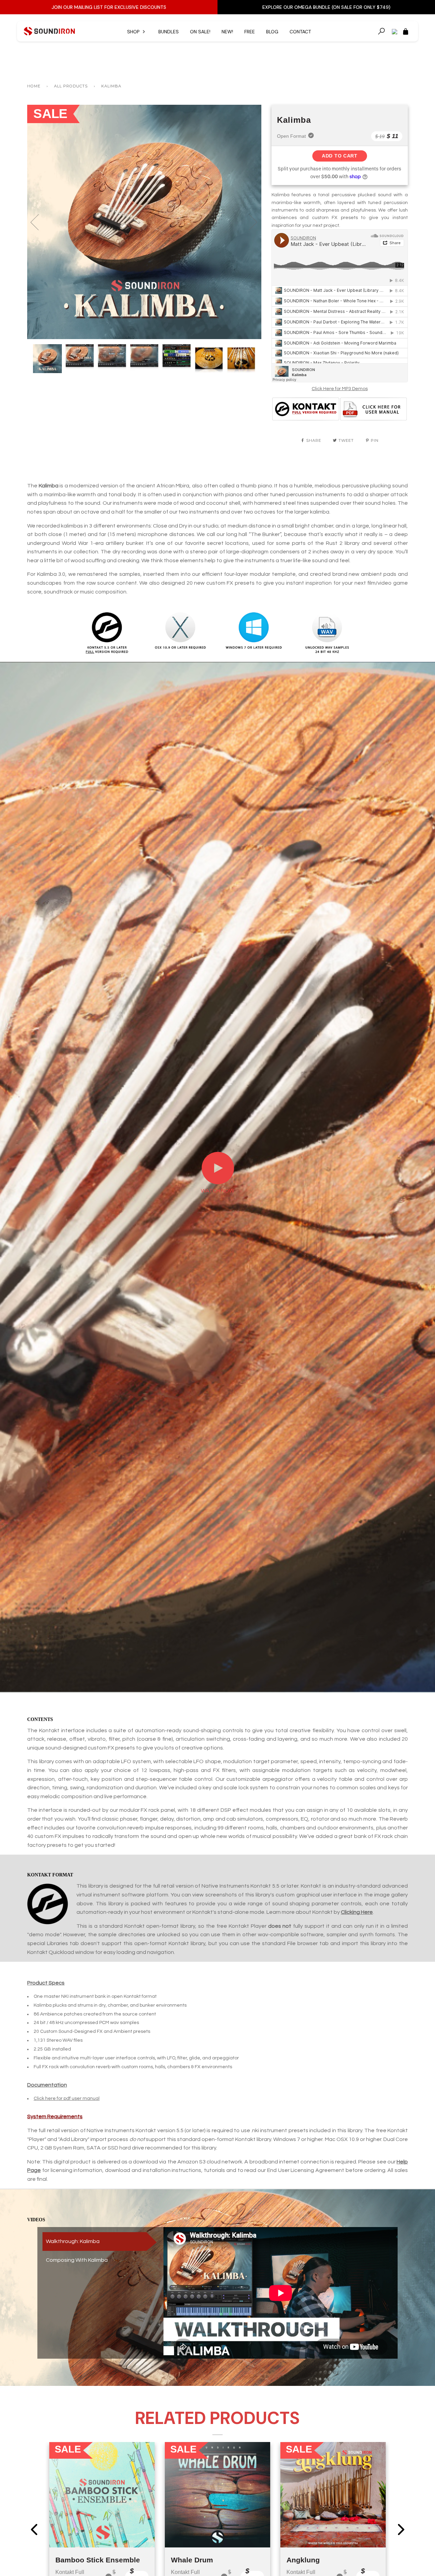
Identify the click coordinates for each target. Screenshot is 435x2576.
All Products (71, 86)
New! (227, 32)
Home (34, 86)
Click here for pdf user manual (67, 2098)
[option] (144, 222)
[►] (218, 1183)
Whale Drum (192, 2560)
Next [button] (249, 222)
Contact (300, 32)
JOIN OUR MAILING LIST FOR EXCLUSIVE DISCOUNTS (109, 7)
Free (250, 32)
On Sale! (200, 32)
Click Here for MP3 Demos (340, 389)
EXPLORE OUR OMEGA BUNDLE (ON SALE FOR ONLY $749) (326, 7)
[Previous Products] (34, 2529)
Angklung (303, 2560)
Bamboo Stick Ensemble (98, 2560)
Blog (272, 32)
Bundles (169, 32)
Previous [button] (39, 222)
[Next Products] (401, 2529)
